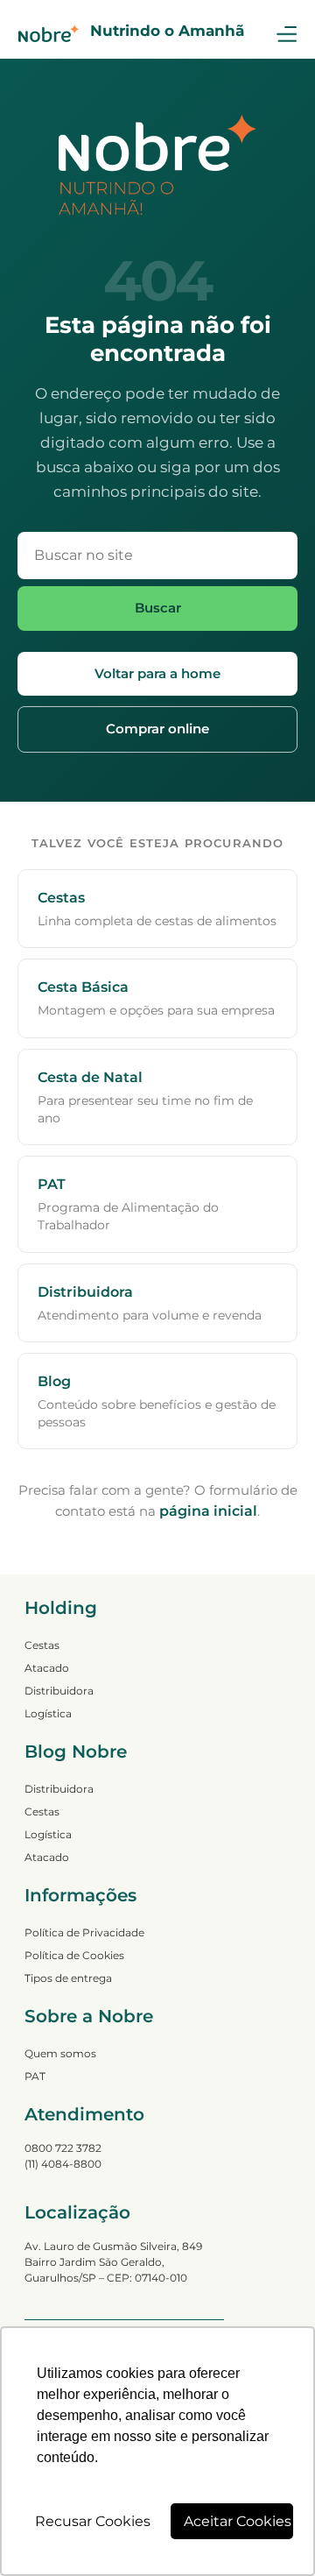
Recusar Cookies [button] (93, 2521)
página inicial (208, 1511)
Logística (48, 1713)
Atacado (47, 1668)
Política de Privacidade (84, 1932)
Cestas (42, 1645)
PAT (35, 2076)
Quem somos (60, 2053)
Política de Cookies (74, 1955)
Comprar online (157, 729)
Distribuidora (59, 1691)
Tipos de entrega (68, 1978)
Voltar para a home (157, 673)
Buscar (158, 608)
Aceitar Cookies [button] (238, 2521)
